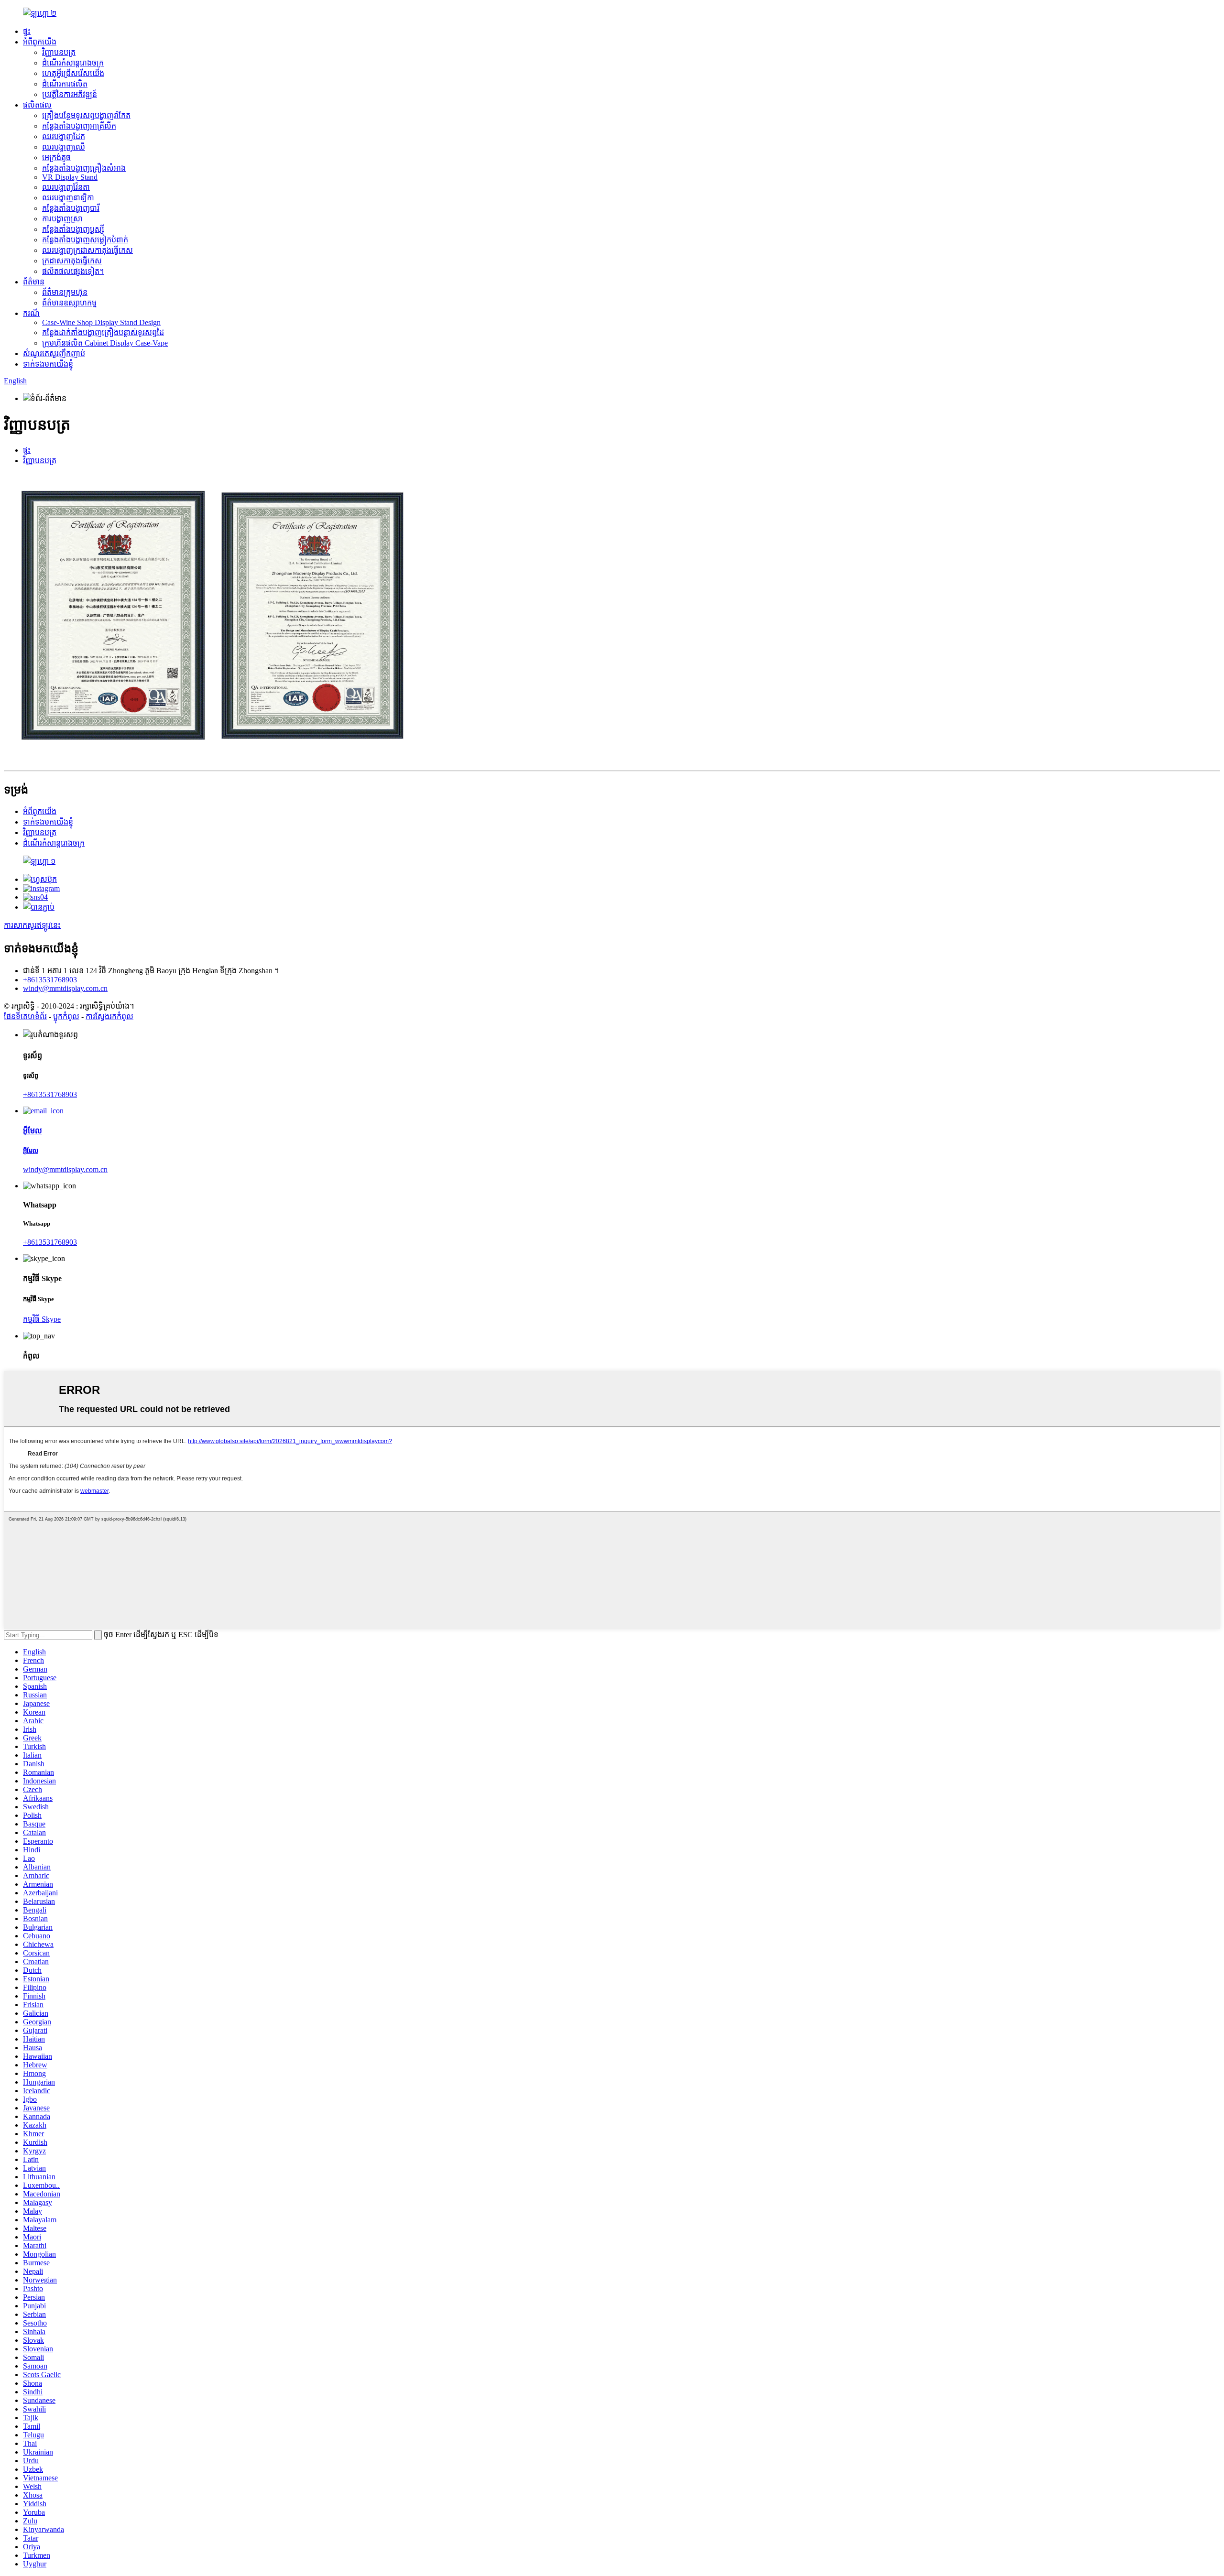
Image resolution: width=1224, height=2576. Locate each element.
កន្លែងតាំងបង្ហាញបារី (71, 208)
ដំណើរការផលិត (65, 84)
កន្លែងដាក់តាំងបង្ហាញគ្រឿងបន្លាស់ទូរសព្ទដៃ (103, 332)
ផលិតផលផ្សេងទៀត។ (73, 271)
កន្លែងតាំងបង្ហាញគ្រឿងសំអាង (84, 168)
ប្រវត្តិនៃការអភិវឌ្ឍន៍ (70, 94)
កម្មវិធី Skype (42, 1319)
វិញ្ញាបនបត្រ (59, 52)
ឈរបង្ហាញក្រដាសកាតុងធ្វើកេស (87, 250)
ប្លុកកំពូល (66, 1016)
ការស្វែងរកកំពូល (109, 1016)
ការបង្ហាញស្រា (62, 219)
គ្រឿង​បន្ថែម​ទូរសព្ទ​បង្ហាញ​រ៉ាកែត (86, 115)
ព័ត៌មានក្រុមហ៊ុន (65, 292)
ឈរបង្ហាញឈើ (64, 147)
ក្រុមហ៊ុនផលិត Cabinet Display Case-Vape (105, 343)
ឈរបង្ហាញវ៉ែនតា (66, 187)
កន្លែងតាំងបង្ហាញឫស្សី (73, 229)
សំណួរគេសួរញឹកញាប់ (54, 353)
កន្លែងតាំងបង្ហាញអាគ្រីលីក (79, 126)
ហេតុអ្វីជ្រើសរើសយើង (73, 73)
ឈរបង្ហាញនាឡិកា (68, 198)
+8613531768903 (50, 980)
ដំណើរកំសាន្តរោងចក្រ (73, 63)
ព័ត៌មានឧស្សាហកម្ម (69, 303)
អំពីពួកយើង (40, 42)
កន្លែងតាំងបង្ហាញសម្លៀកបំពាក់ (85, 240)
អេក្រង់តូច (56, 158)
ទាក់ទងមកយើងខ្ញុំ (48, 364)
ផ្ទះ (27, 31)
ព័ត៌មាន (34, 282)
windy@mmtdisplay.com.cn (65, 988)
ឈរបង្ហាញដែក (64, 136)
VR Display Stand (70, 177)
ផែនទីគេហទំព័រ (25, 1016)
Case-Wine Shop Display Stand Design (101, 322)
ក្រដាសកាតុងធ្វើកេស (72, 261)
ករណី (31, 313)
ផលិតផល (37, 105)
